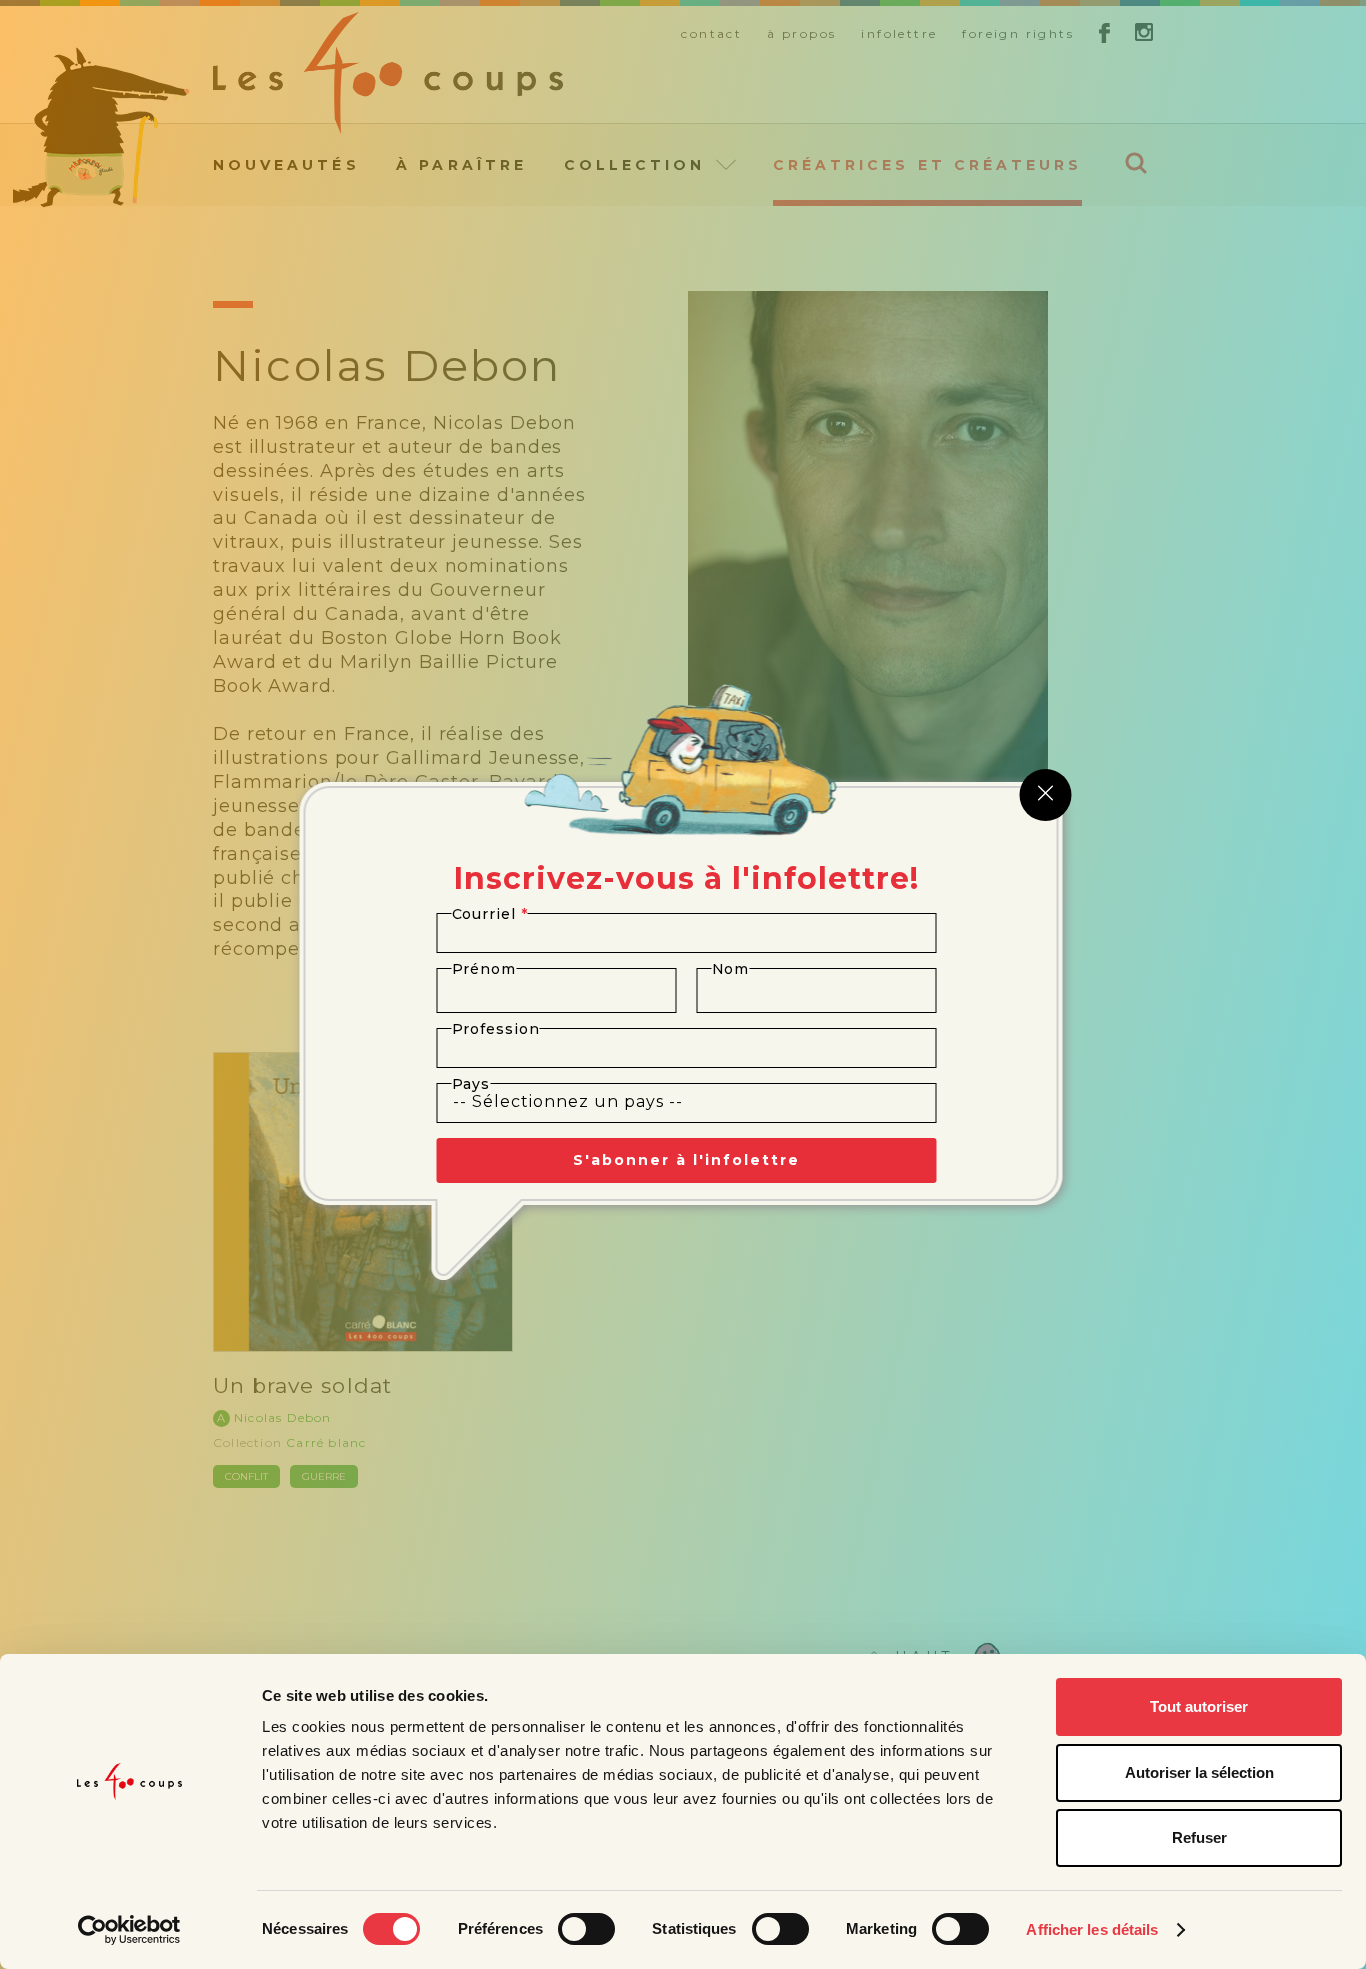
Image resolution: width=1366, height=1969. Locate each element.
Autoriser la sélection (1199, 1772)
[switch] (586, 1929)
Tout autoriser (1199, 1706)
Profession (496, 1029)
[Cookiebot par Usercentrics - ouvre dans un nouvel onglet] (129, 1930)
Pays (471, 1084)
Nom (731, 969)
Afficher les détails (1092, 1929)
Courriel (490, 914)
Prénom (484, 969)
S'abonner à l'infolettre (686, 1160)
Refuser (1199, 1837)
